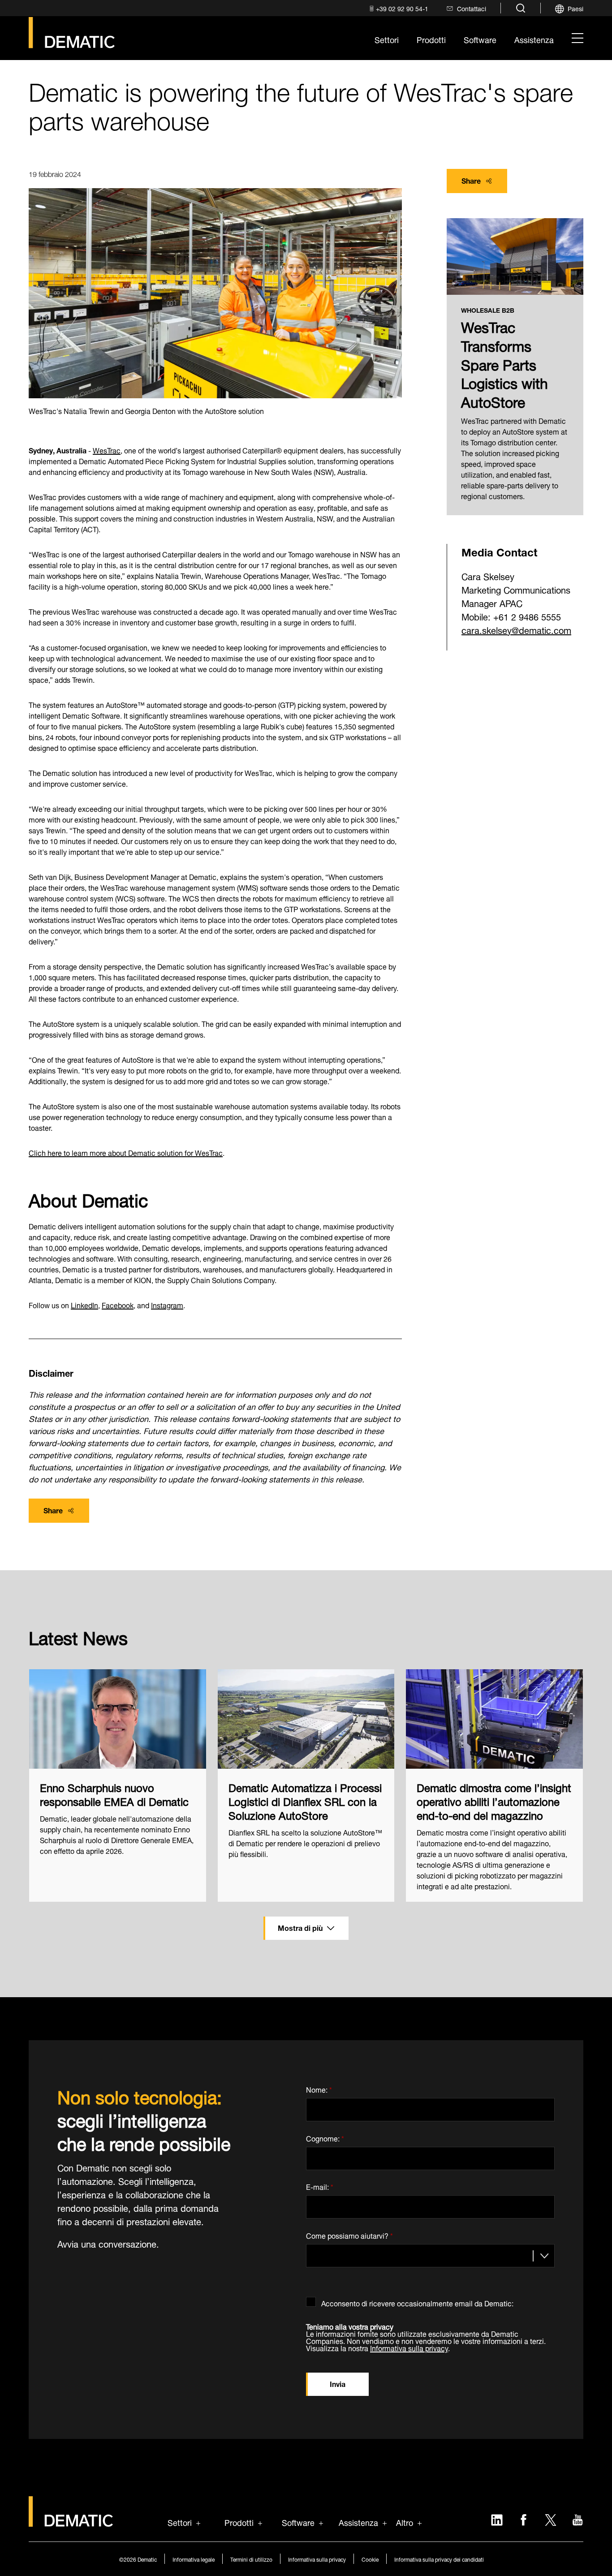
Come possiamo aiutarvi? (349, 2234)
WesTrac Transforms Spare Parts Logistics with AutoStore (504, 363)
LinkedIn (84, 1304)
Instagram (167, 1304)
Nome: (319, 2088)
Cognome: (325, 2137)
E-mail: (320, 2186)
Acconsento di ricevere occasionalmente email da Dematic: (417, 2302)
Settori (180, 2522)
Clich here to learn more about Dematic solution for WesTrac (126, 1152)
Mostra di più (300, 1927)
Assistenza (358, 2522)
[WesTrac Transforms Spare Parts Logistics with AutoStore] (515, 257)
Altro (405, 2522)
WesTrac (107, 450)
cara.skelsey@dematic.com (516, 629)
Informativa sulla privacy (409, 2347)
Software (298, 2522)
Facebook (118, 1304)
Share (471, 180)
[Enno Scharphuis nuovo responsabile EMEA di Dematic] (118, 1719)
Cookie (370, 2559)
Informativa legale (194, 2559)
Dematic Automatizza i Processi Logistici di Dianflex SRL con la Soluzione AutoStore (305, 1801)
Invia (338, 2383)
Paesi (575, 8)
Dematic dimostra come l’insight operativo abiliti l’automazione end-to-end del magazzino (494, 1801)
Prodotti (239, 2522)
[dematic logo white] (71, 2522)
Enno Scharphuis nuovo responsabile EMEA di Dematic (114, 1793)
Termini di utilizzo (251, 2559)
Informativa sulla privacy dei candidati (439, 2559)
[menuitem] (398, 8)
